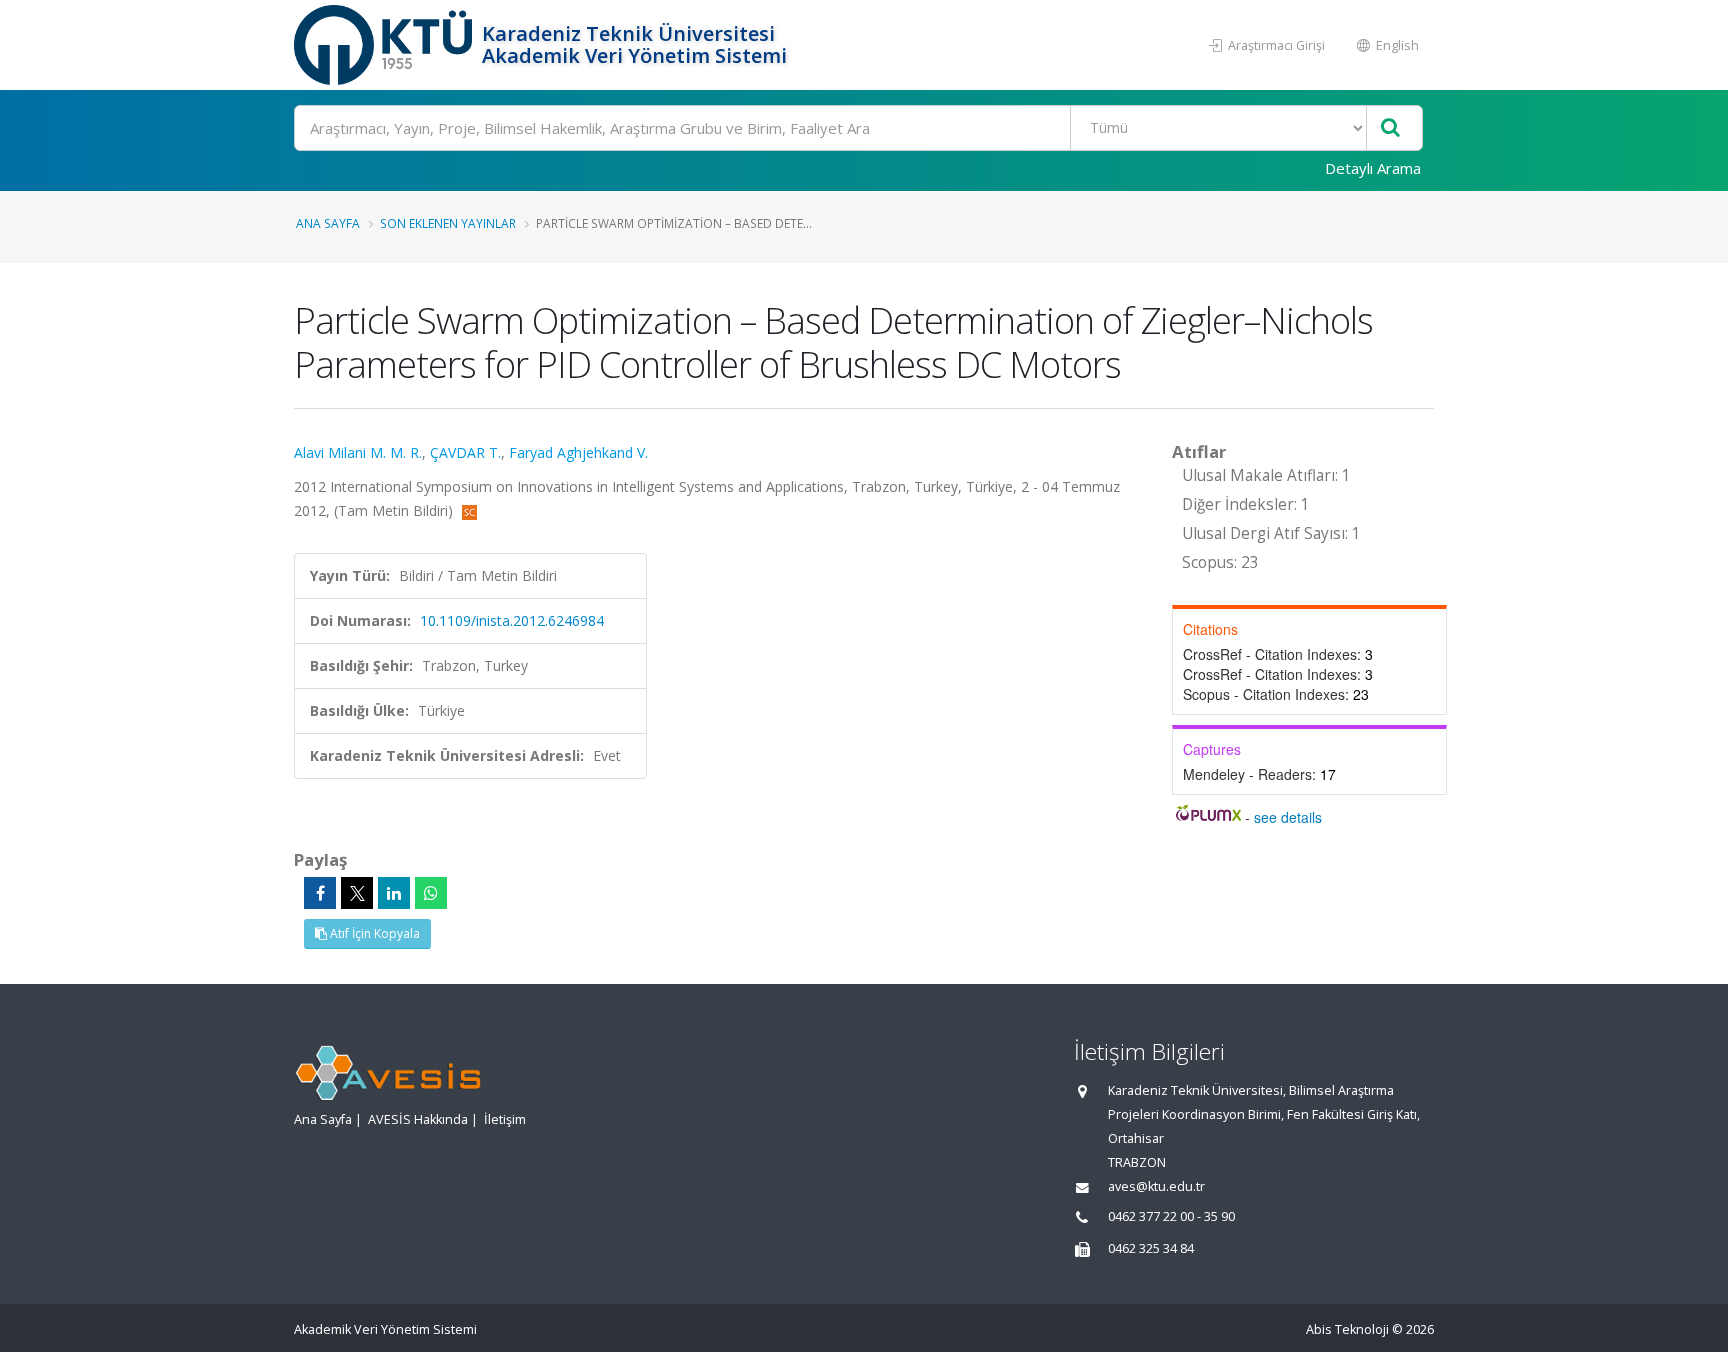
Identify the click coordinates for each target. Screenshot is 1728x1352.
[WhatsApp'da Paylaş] (431, 893)
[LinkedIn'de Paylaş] (394, 893)
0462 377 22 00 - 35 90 (1171, 1216)
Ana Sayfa (328, 223)
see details (1288, 817)
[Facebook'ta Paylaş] (320, 893)
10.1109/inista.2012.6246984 (512, 620)
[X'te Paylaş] (357, 893)
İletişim (505, 1119)
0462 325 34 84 (1151, 1248)
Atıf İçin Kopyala (373, 933)
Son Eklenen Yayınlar (448, 223)
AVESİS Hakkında (418, 1119)
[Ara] (1390, 128)
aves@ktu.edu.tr (1156, 1186)
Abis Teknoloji (1347, 1329)
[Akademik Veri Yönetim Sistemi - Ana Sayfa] (385, 45)
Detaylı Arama (1373, 168)
